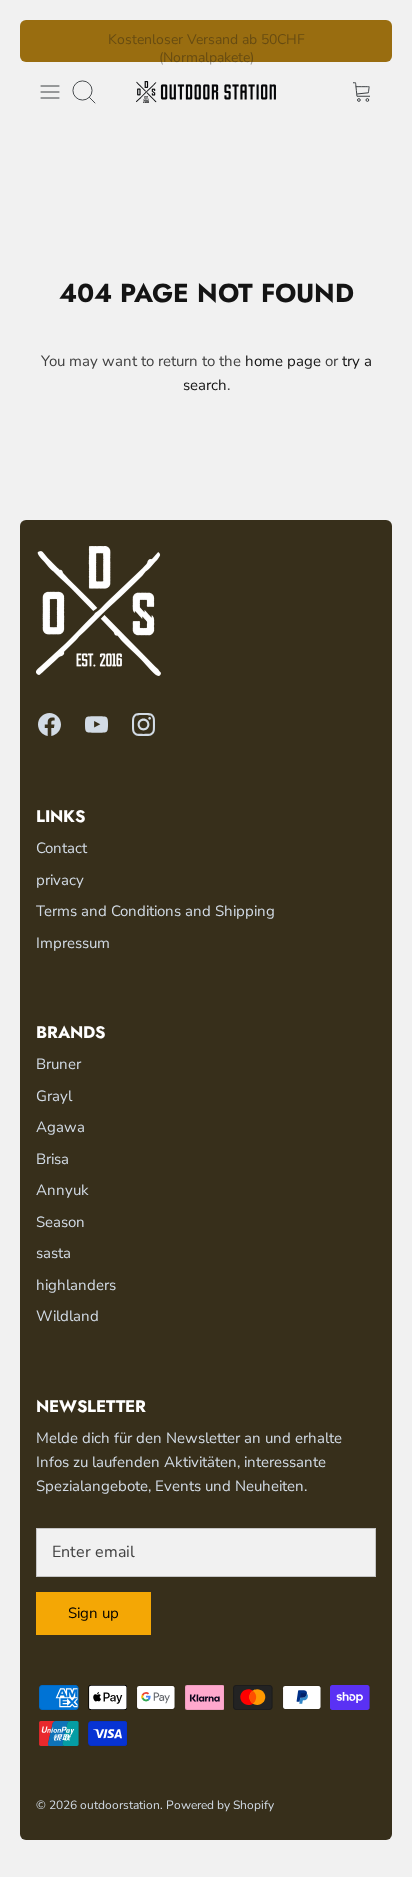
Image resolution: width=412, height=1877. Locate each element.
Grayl (54, 1096)
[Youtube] (96, 724)
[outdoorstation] (206, 92)
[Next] (365, 41)
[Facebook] (49, 724)
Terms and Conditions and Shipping (155, 911)
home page (283, 361)
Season (60, 1222)
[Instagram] (143, 724)
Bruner (58, 1064)
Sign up (93, 1613)
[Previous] (47, 41)
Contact (61, 848)
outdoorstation (120, 1805)
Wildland (67, 1316)
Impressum (73, 943)
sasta (53, 1253)
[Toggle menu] (50, 92)
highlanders (76, 1285)
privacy (60, 880)
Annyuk (62, 1190)
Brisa (52, 1159)
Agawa (60, 1127)
